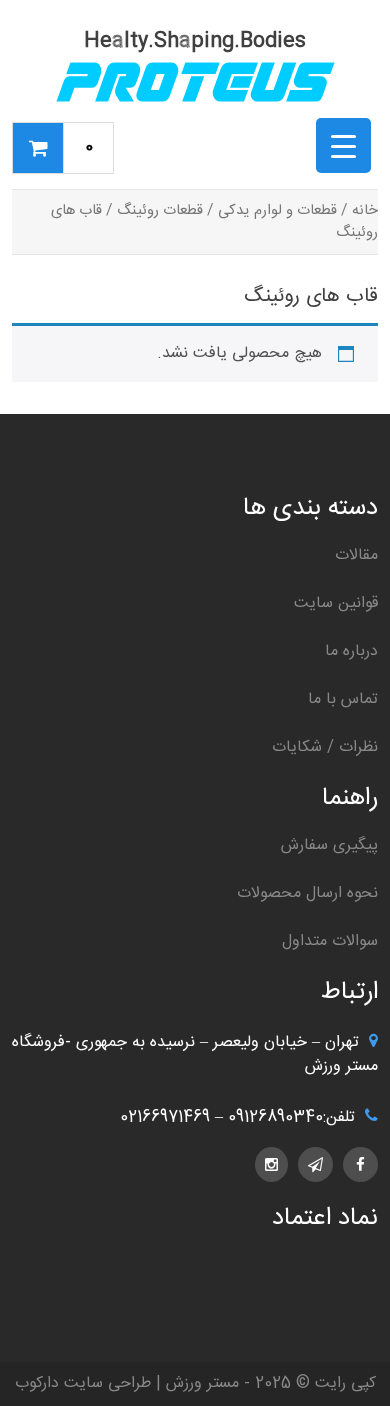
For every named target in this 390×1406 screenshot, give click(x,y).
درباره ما (351, 651)
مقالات (356, 555)
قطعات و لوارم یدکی (277, 211)
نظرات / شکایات (325, 747)
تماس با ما (343, 699)
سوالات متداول (330, 941)
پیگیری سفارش (329, 845)
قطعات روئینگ (160, 211)
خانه (365, 211)
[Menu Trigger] (343, 145)
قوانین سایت (336, 603)
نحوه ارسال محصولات (307, 893)
